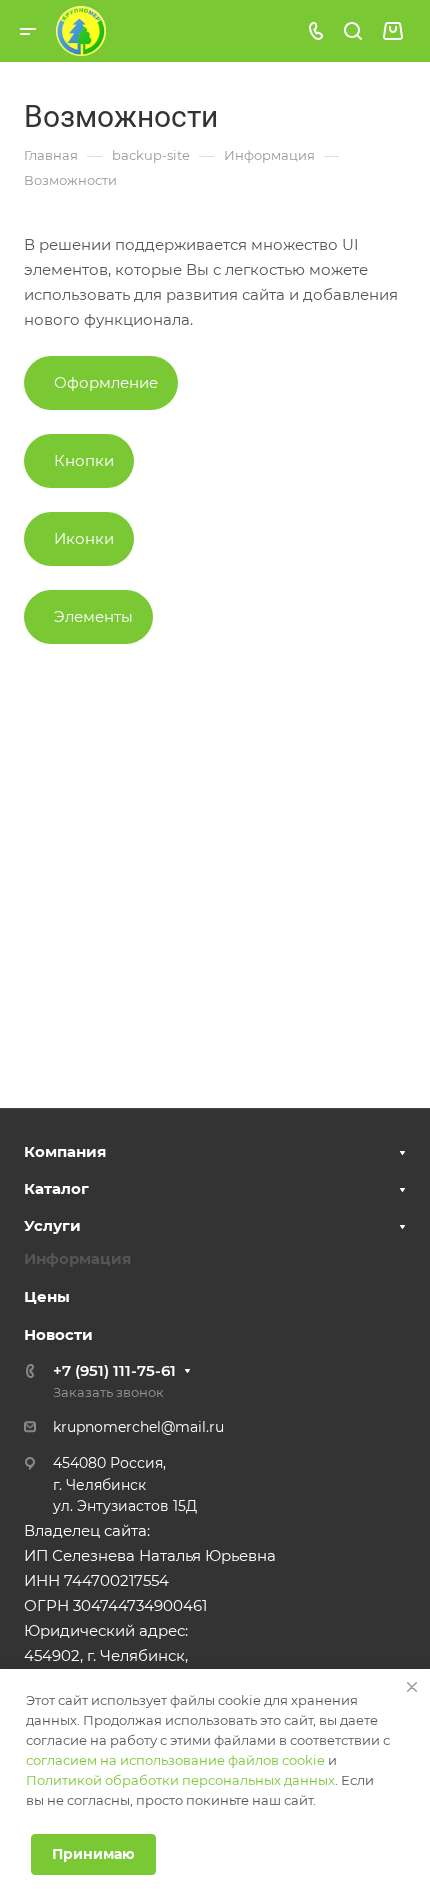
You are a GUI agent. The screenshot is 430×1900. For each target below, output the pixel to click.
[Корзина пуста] (392, 31)
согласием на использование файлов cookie (175, 1760)
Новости (58, 1334)
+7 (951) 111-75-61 (114, 1370)
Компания (65, 1151)
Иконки (84, 538)
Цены (47, 1296)
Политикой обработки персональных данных (180, 1780)
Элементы (93, 616)
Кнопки (84, 460)
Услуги (52, 1225)
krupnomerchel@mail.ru (138, 1427)
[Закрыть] (412, 1687)
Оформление (106, 382)
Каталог (56, 1188)
